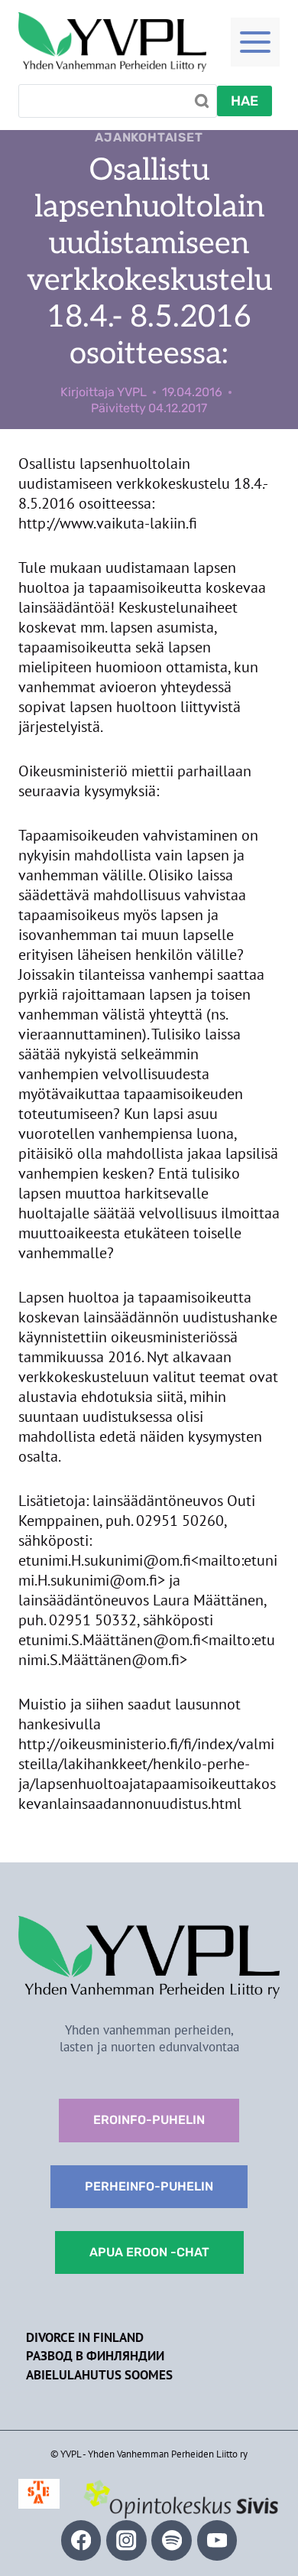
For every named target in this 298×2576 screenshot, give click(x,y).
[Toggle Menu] (255, 42)
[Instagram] (126, 2540)
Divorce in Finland (85, 2337)
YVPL (132, 392)
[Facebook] (81, 2540)
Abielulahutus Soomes (99, 2375)
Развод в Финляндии (95, 2356)
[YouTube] (217, 2540)
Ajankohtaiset (149, 137)
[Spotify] (172, 2540)
